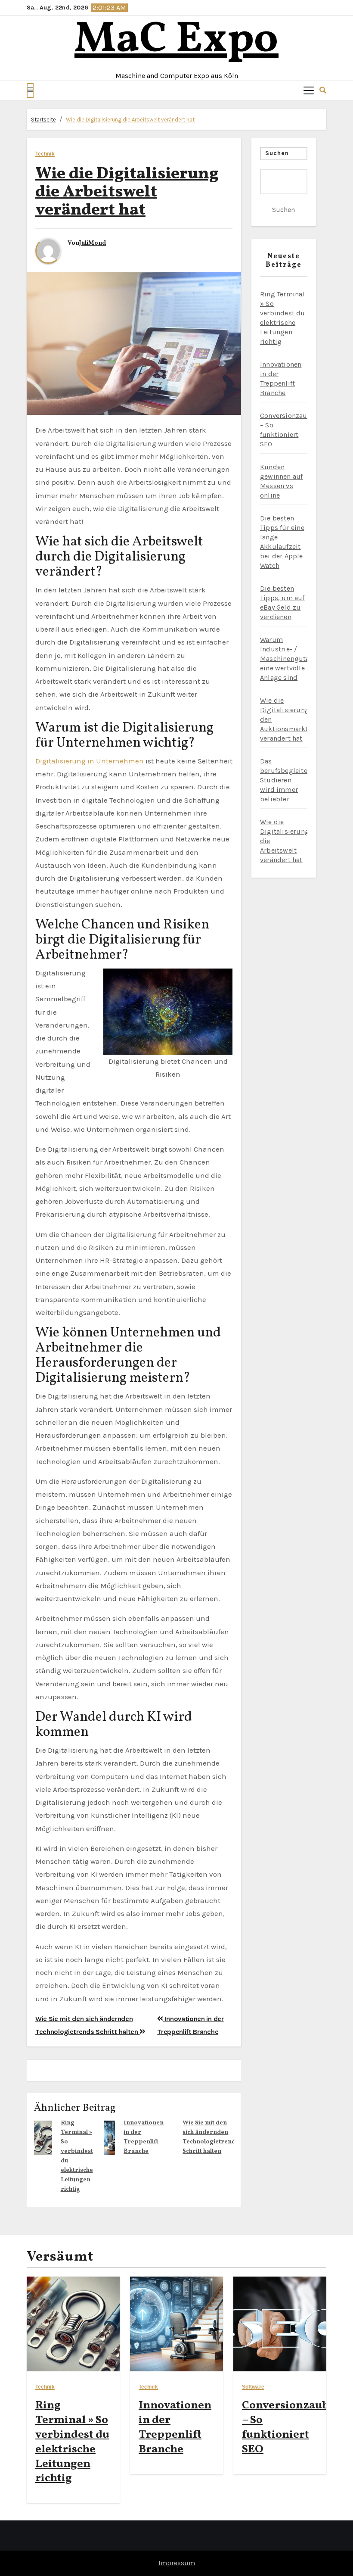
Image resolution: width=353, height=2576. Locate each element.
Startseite (43, 120)
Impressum (177, 2563)
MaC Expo (176, 40)
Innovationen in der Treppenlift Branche (175, 2427)
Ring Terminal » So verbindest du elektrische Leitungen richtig (72, 2442)
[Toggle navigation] (309, 90)
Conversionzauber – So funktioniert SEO (291, 2427)
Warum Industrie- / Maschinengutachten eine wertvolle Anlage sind (294, 659)
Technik (45, 154)
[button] (30, 90)
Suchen (277, 153)
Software (253, 2387)
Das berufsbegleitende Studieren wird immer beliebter (290, 780)
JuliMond (93, 243)
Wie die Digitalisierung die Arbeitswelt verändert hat (130, 120)
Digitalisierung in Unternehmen (90, 761)
